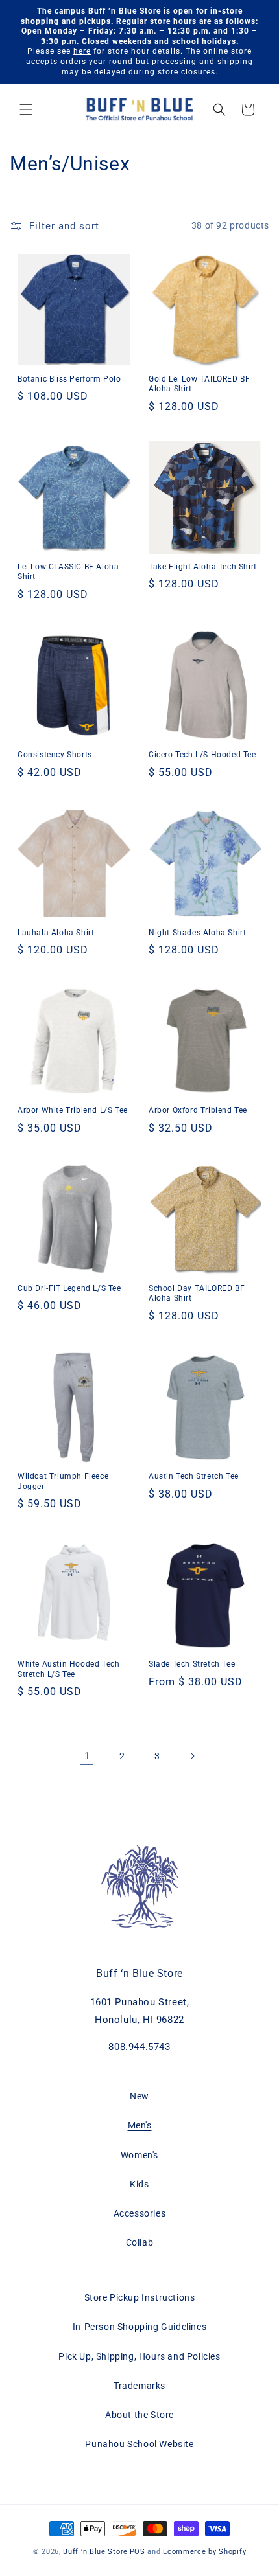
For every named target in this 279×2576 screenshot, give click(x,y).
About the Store (139, 2415)
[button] (26, 109)
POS (138, 2552)
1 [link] (87, 1756)
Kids (139, 2184)
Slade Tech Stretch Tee (192, 1664)
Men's (140, 2125)
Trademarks (139, 2386)
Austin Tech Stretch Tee (194, 1476)
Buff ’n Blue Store (95, 2552)
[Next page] (192, 1756)
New (139, 2096)
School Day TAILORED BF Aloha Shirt (197, 1294)
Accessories (140, 2213)
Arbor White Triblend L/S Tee (73, 1110)
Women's (139, 2155)
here (82, 51)
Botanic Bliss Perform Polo (69, 379)
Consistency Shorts (55, 755)
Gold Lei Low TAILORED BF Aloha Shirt (199, 384)
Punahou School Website (139, 2444)
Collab (140, 2242)
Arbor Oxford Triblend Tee (198, 1110)
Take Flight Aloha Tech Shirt (203, 567)
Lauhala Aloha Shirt (56, 933)
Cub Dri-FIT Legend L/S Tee (69, 1288)
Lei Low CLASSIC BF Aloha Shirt (68, 572)
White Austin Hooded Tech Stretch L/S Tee (68, 1669)
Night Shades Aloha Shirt (197, 933)
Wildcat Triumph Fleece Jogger (63, 1481)
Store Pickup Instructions (140, 2297)
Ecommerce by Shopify (204, 2552)
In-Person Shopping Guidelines (139, 2327)
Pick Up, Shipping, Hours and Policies (139, 2356)
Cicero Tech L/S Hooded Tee (202, 755)
